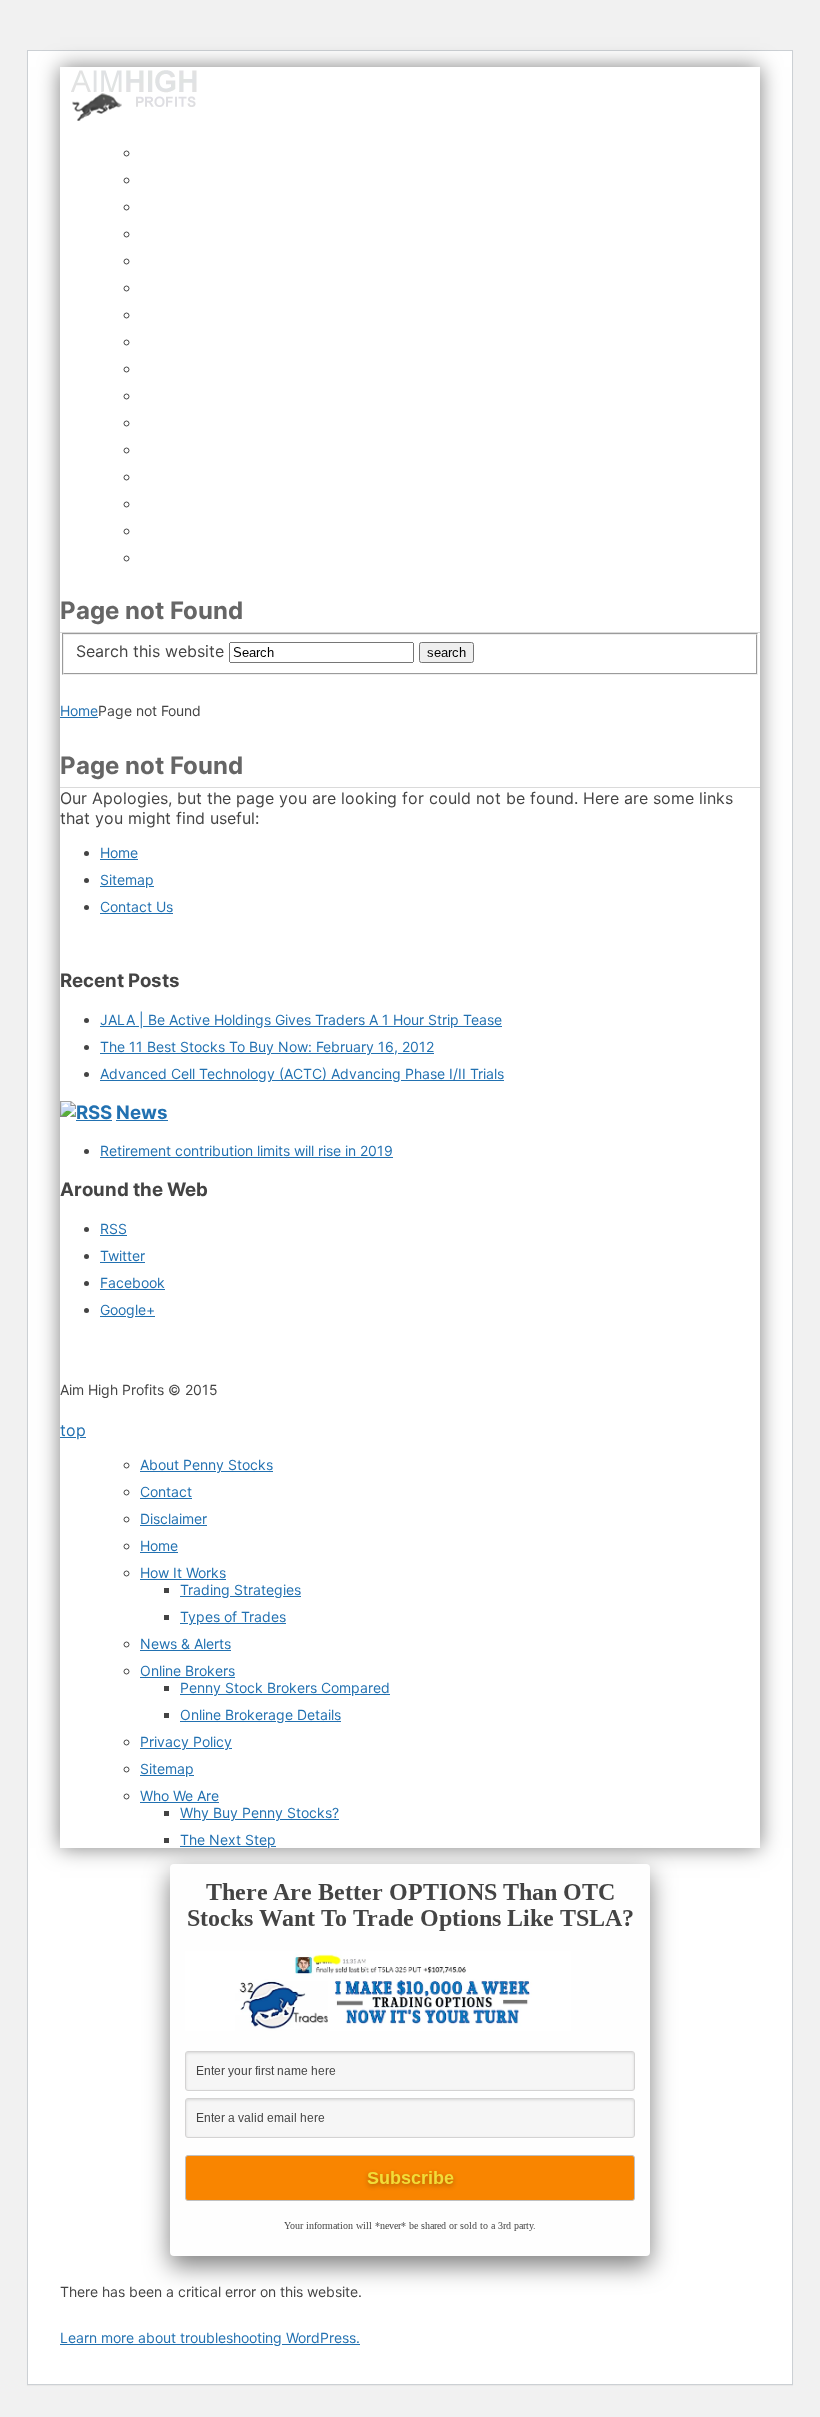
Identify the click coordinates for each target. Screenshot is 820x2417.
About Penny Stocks (206, 1464)
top (73, 1430)
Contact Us (136, 906)
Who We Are (179, 1795)
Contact (166, 1491)
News (142, 1112)
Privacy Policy (186, 1741)
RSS (113, 1228)
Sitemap (127, 879)
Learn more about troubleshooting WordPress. (210, 2337)
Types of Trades (233, 1616)
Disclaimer (173, 1518)
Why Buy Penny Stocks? (259, 1812)
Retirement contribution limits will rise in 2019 (246, 1150)
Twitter (122, 1255)
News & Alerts (185, 1643)
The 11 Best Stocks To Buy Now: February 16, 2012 (267, 1046)
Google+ (127, 1309)
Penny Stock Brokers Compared (285, 1687)
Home (79, 710)
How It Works (183, 1572)
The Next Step (228, 1839)
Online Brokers (187, 1670)
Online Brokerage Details (260, 1714)
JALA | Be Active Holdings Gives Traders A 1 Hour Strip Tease (301, 1019)
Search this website (150, 651)
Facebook (132, 1282)
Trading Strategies (240, 1589)
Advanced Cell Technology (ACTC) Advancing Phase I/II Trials (302, 1073)
